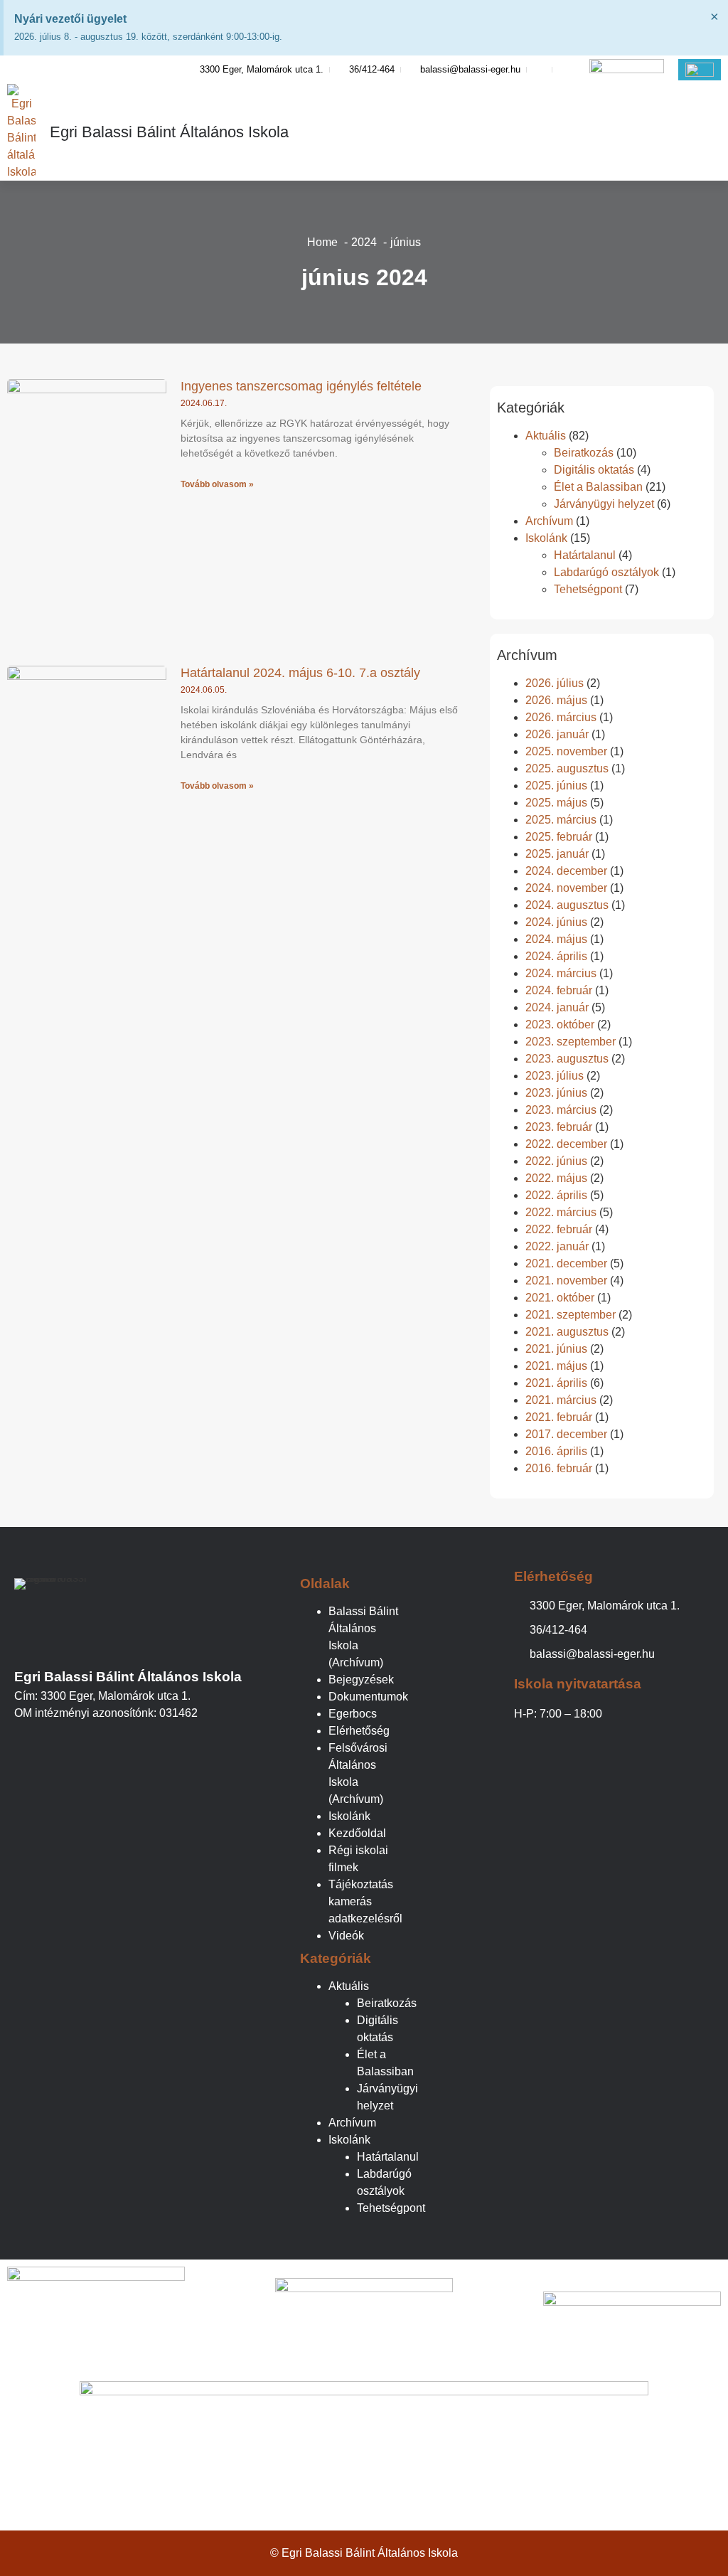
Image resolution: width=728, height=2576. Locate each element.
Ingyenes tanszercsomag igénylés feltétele (301, 386)
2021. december (566, 1263)
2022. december (566, 1144)
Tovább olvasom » (217, 484)
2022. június (556, 1161)
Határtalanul (585, 555)
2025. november (566, 751)
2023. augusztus (567, 1059)
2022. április (556, 1195)
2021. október (560, 1298)
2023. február (559, 1127)
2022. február (559, 1229)
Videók (346, 1936)
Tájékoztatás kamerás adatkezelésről (365, 1901)
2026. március (561, 717)
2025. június (556, 786)
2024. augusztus (567, 905)
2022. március (561, 1212)
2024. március (561, 973)
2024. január (557, 1007)
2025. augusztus (567, 768)
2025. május (556, 803)
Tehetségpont (588, 589)
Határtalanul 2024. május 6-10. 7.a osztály (300, 673)
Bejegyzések (361, 1680)
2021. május (556, 1366)
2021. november (566, 1281)
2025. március (561, 820)
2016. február (559, 1468)
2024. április (556, 956)
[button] (710, 132)
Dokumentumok (368, 1697)
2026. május (556, 700)
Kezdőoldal (357, 1833)
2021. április (556, 1383)
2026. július (555, 683)
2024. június (556, 922)
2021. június (556, 1349)
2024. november (566, 888)
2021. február (559, 1417)
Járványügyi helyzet (604, 504)
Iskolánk (546, 538)
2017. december (566, 1434)
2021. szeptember (571, 1315)
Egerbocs (353, 1714)
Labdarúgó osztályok (606, 572)
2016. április (556, 1451)
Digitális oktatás (594, 470)
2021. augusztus (567, 1332)
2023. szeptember (571, 1042)
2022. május (556, 1178)
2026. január (557, 734)
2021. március (561, 1400)
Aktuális (546, 436)
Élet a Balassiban (598, 487)
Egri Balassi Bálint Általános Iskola (169, 132)
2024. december (566, 871)
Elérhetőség (359, 1731)
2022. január (557, 1246)
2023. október (560, 1024)
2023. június (556, 1093)
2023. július (555, 1076)
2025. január (557, 854)
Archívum (549, 521)
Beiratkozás (584, 453)
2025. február (559, 837)
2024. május (556, 939)
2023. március (561, 1110)
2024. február (559, 990)
